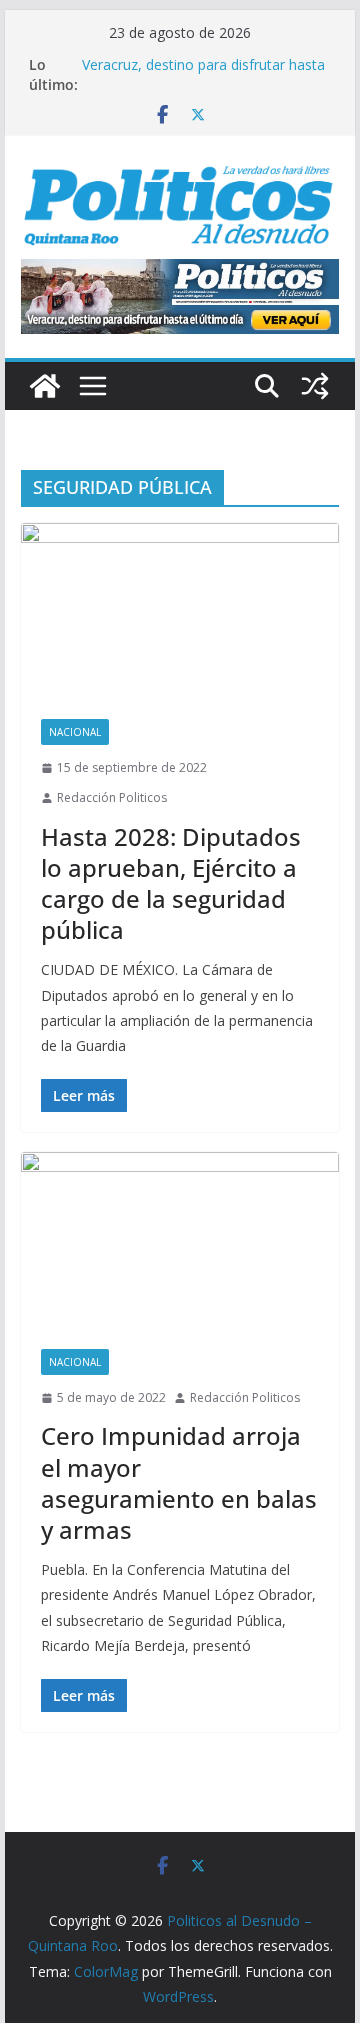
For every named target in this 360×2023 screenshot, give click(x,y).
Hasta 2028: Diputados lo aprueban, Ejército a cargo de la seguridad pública (171, 883)
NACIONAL (75, 732)
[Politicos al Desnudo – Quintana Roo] (45, 386)
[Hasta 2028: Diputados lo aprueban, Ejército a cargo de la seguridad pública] (179, 611)
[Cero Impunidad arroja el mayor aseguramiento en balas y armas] (179, 1240)
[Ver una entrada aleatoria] (315, 386)
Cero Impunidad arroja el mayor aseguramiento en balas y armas (179, 1482)
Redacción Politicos (112, 797)
